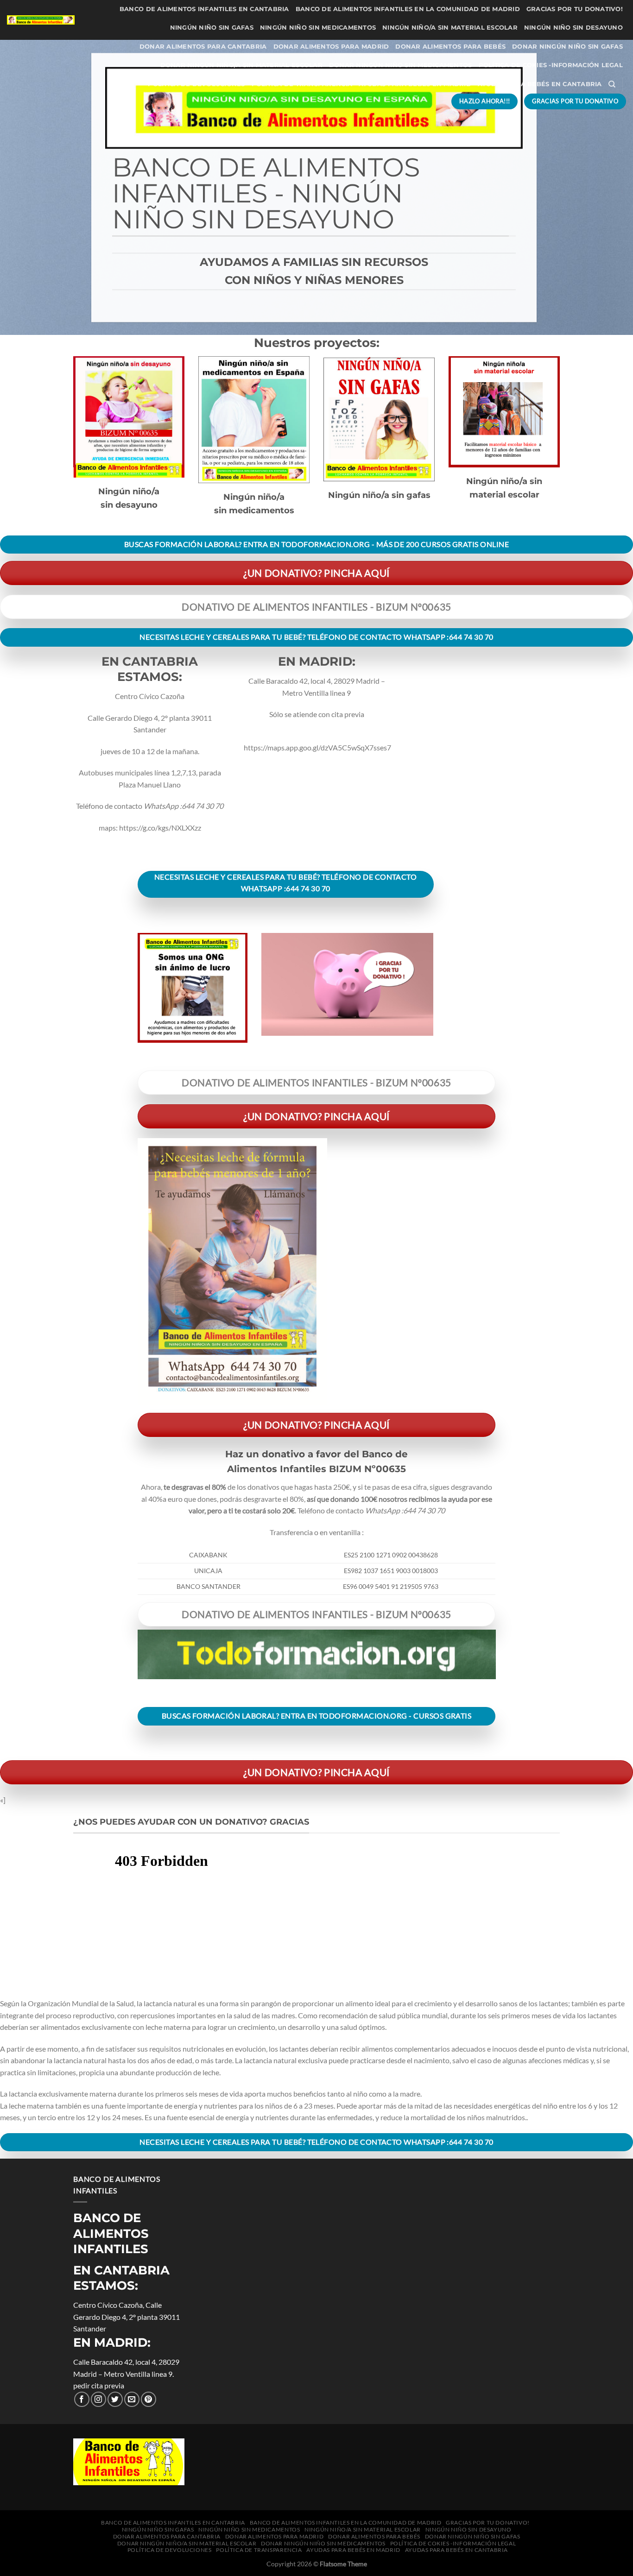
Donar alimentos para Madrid (331, 47)
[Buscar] (612, 84)
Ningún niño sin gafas (212, 28)
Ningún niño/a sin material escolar (450, 28)
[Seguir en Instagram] (98, 2399)
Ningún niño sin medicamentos (318, 28)
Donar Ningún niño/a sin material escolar (241, 65)
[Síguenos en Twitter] (115, 2399)
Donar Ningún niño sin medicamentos (401, 65)
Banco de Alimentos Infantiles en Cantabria (204, 9)
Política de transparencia (302, 84)
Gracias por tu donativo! (575, 9)
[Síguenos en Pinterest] (149, 2399)
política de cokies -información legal (551, 65)
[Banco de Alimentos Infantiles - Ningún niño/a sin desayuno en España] (41, 20)
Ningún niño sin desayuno (573, 28)
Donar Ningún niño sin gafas (567, 47)
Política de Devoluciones (196, 84)
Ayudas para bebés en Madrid (415, 84)
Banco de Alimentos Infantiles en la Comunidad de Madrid (408, 9)
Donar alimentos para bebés (450, 47)
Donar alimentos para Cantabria (203, 47)
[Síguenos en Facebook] (82, 2399)
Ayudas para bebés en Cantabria (540, 84)
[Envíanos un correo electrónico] (132, 2399)
